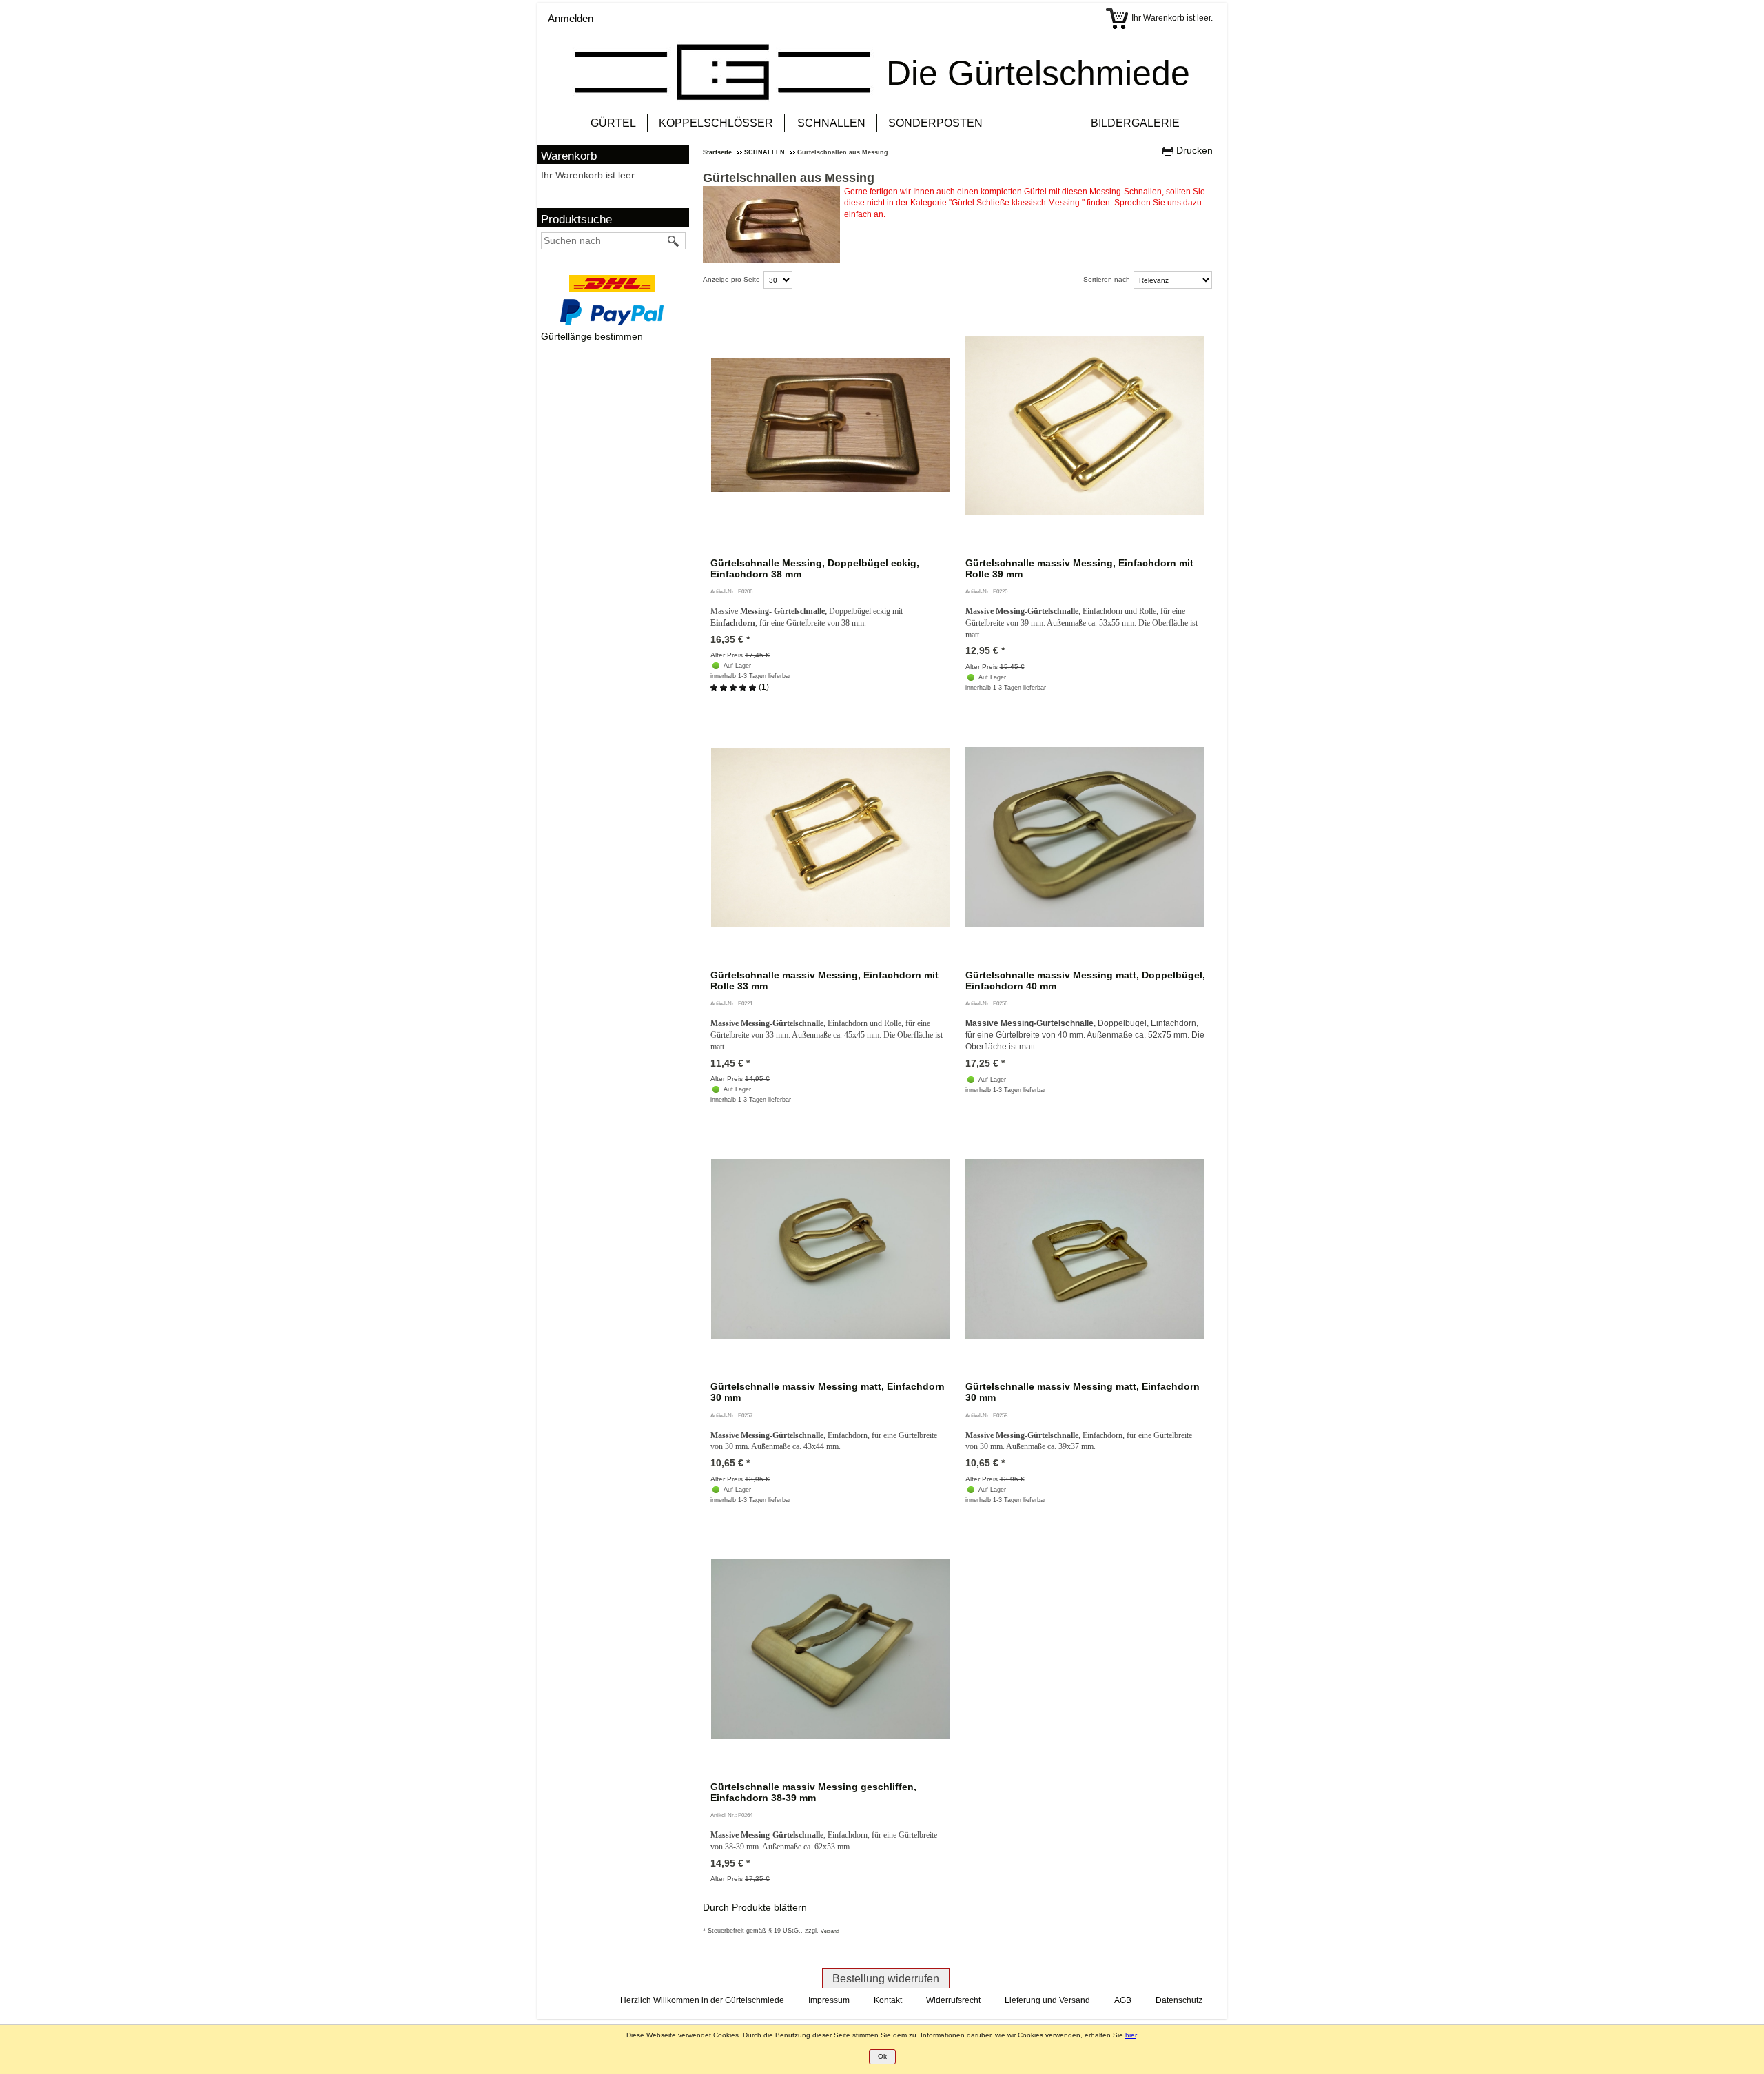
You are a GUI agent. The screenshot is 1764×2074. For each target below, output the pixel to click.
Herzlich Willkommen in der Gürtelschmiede (702, 2000)
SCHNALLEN (831, 123)
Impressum (829, 2000)
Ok (882, 2056)
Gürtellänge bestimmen (592, 336)
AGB (1123, 2000)
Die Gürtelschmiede (1038, 73)
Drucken (1194, 150)
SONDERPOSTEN (935, 123)
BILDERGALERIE (1135, 123)
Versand (830, 1931)
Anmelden (571, 18)
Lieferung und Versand (1047, 2000)
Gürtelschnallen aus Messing (789, 178)
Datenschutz (1179, 2000)
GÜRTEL (613, 123)
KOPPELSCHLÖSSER (716, 123)
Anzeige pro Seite (731, 279)
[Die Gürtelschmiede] (723, 72)
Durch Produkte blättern (755, 1907)
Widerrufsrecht (953, 2000)
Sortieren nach (1107, 279)
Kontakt (888, 2000)
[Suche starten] (674, 241)
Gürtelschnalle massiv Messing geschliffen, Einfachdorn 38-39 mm (813, 1792)
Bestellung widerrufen (886, 1979)
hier (1131, 2035)
